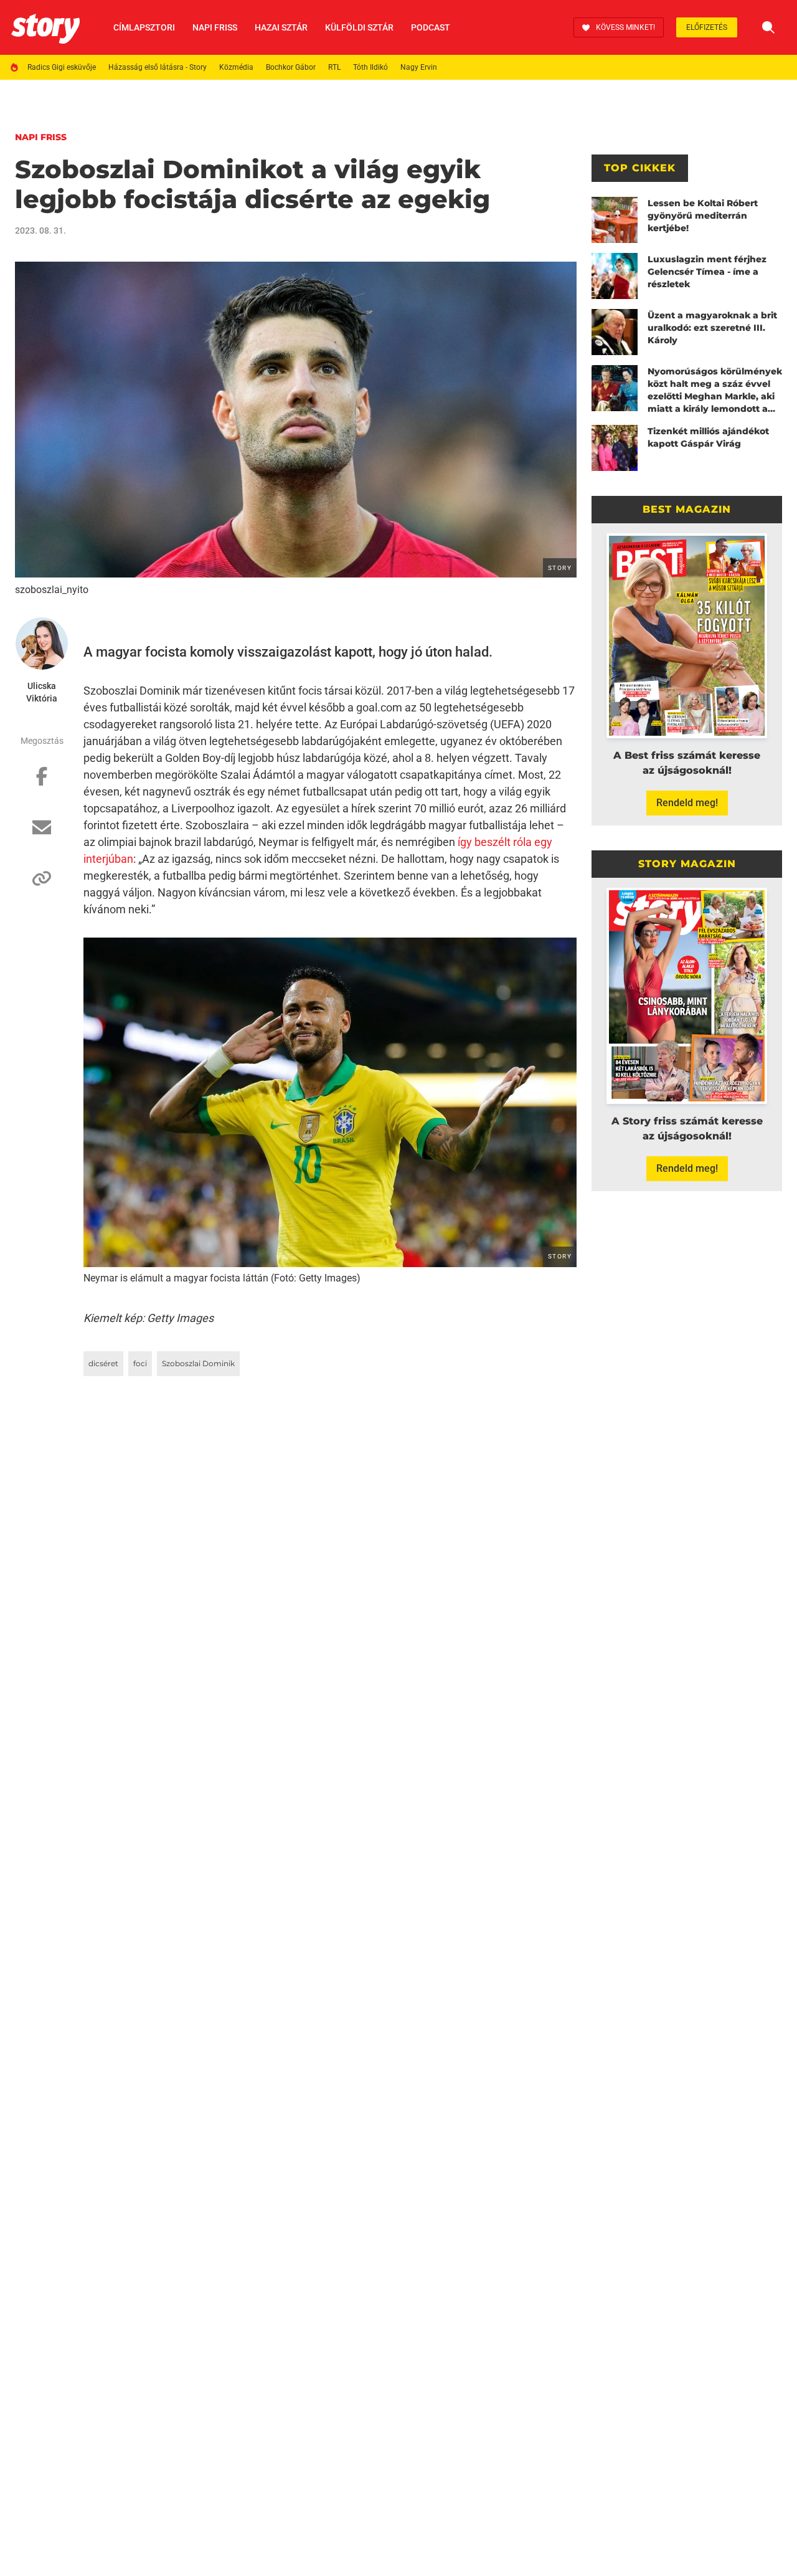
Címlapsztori (144, 27)
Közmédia (236, 67)
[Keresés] (768, 27)
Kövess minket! (625, 27)
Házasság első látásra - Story (158, 67)
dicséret (103, 1363)
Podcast (431, 27)
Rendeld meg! (687, 803)
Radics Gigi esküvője (62, 67)
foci (140, 1363)
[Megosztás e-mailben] (42, 834)
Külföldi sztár (359, 27)
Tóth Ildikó (370, 67)
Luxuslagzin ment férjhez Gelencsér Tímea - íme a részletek (707, 272)
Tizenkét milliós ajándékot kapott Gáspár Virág (708, 437)
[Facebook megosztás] (42, 782)
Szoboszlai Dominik (198, 1363)
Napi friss (215, 27)
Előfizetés (707, 27)
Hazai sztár (281, 27)
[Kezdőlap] (45, 27)
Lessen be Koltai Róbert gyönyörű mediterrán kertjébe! (703, 216)
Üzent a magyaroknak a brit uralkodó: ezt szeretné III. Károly (712, 328)
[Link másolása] (42, 885)
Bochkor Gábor (291, 67)
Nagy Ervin (419, 67)
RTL (334, 67)
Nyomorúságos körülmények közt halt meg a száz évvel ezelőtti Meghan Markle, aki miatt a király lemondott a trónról (715, 390)
